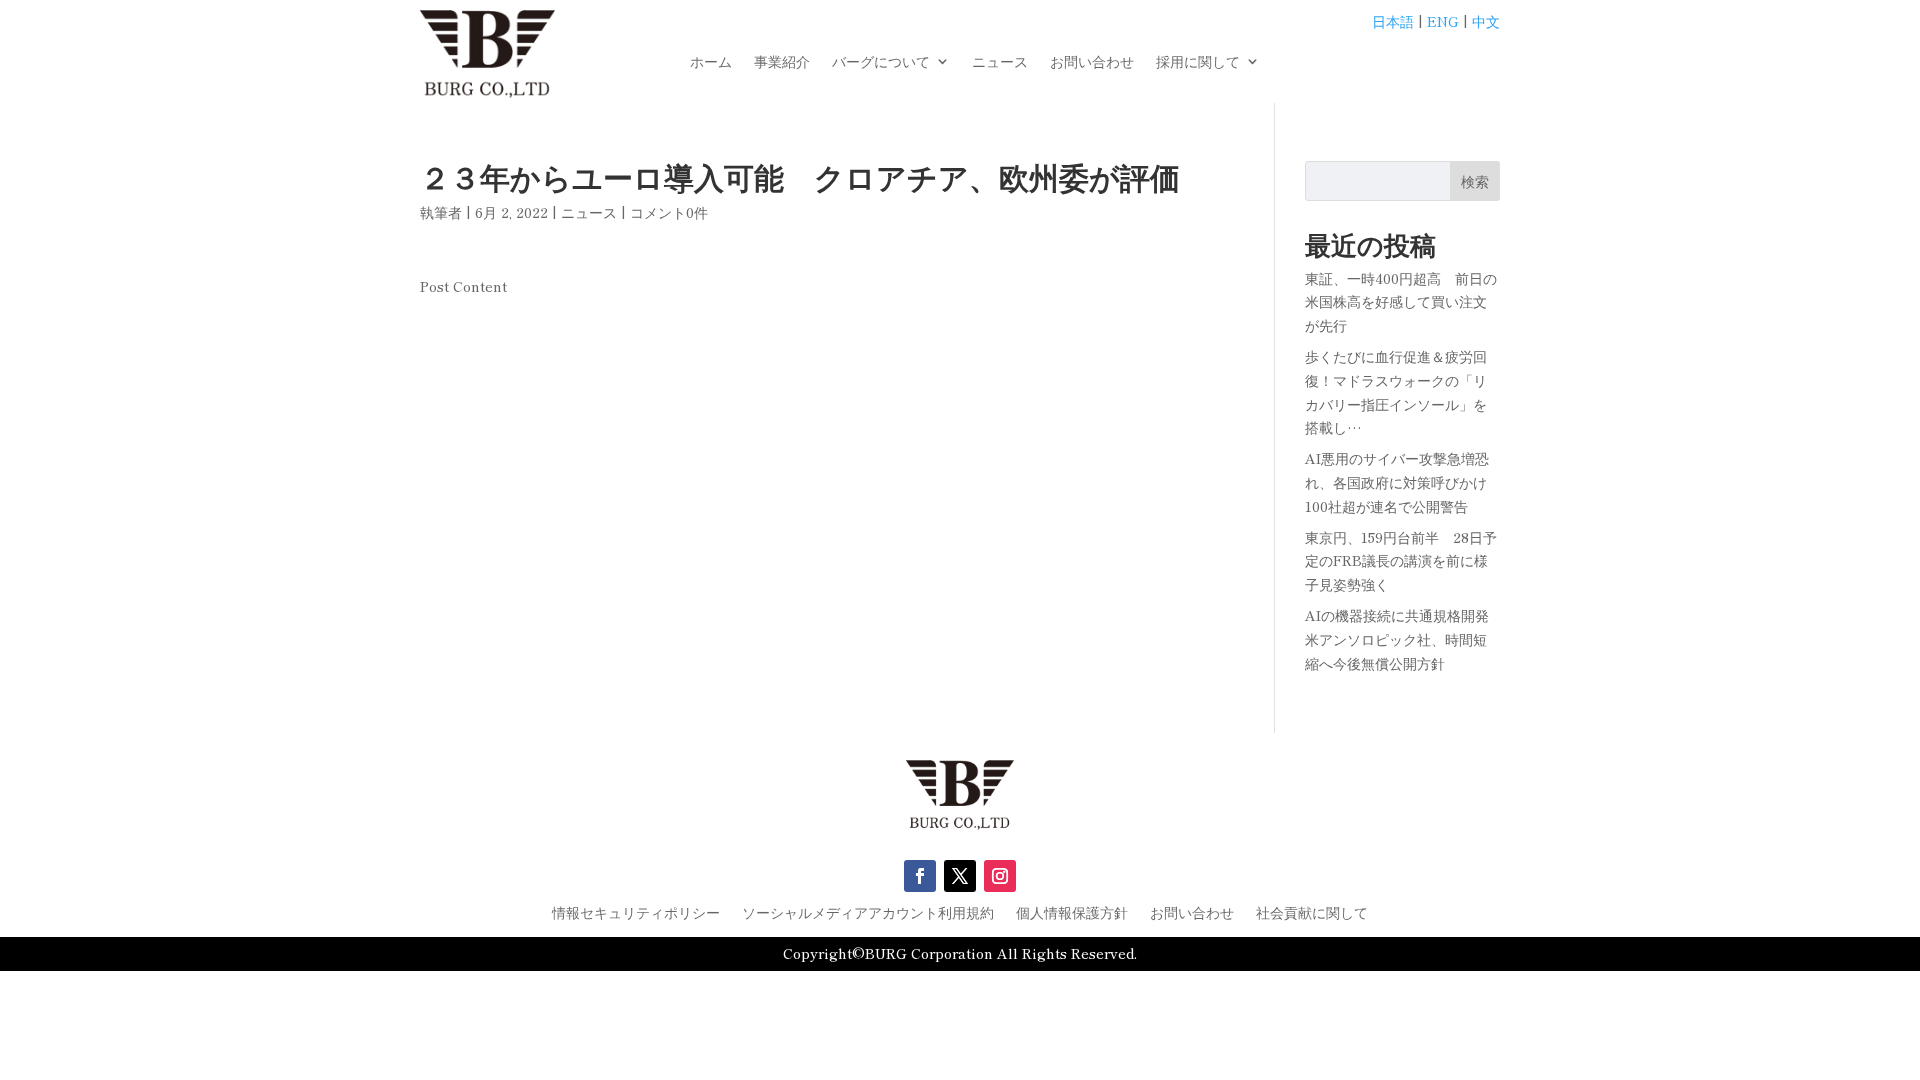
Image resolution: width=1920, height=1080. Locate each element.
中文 (1486, 21)
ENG (1443, 21)
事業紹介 (782, 62)
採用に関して (1198, 62)
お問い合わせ (1092, 62)
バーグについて (881, 62)
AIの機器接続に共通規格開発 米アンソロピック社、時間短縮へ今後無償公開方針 (1404, 639)
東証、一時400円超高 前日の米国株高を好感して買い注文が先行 (1401, 302)
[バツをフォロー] (960, 876)
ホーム (711, 62)
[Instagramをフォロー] (1000, 876)
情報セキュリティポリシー (636, 913)
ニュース (1000, 62)
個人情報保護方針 (1072, 913)
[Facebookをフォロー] (920, 876)
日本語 (1393, 21)
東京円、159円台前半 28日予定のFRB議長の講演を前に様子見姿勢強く (1401, 561)
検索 (1475, 181)
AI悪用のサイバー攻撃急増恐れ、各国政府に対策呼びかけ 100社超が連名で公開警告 (1403, 482)
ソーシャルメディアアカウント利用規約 (868, 913)
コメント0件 (669, 212)
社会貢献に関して (1312, 913)
